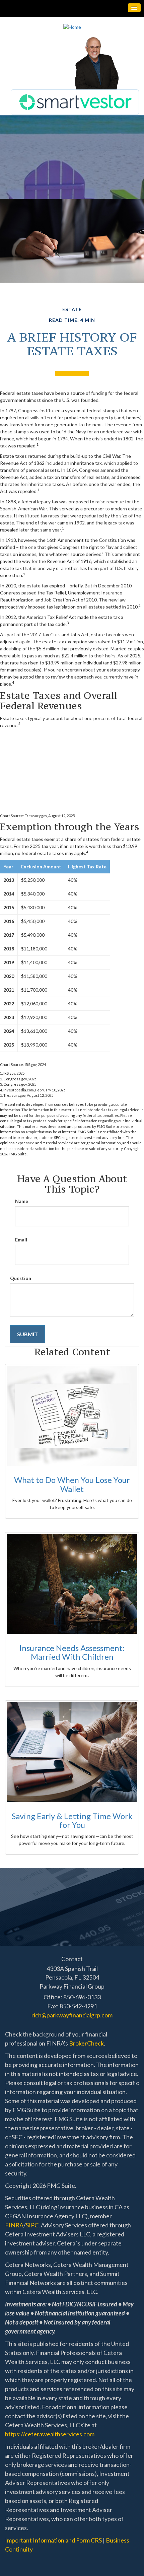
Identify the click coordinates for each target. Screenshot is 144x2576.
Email (21, 1240)
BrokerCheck (86, 2043)
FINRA (14, 2225)
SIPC (32, 2225)
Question (21, 1278)
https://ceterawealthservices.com (50, 2434)
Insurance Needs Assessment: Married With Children (72, 1652)
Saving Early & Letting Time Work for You (72, 1820)
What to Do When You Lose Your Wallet (72, 1484)
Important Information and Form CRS (53, 2540)
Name (22, 1201)
